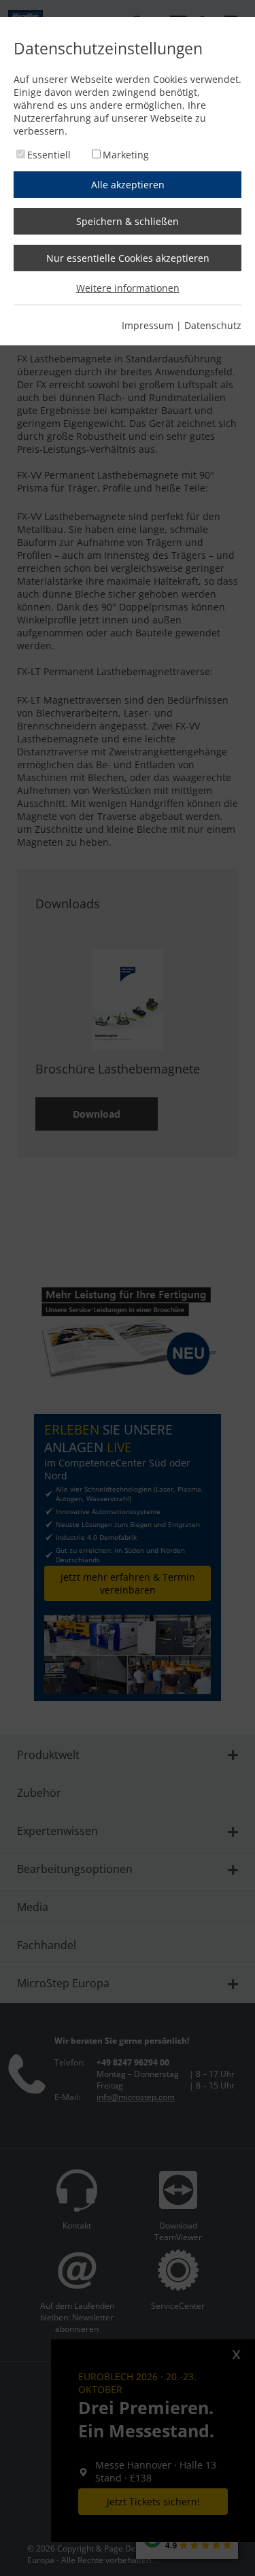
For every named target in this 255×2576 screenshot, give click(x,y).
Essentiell (49, 155)
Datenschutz (213, 325)
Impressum (148, 325)
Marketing (126, 155)
